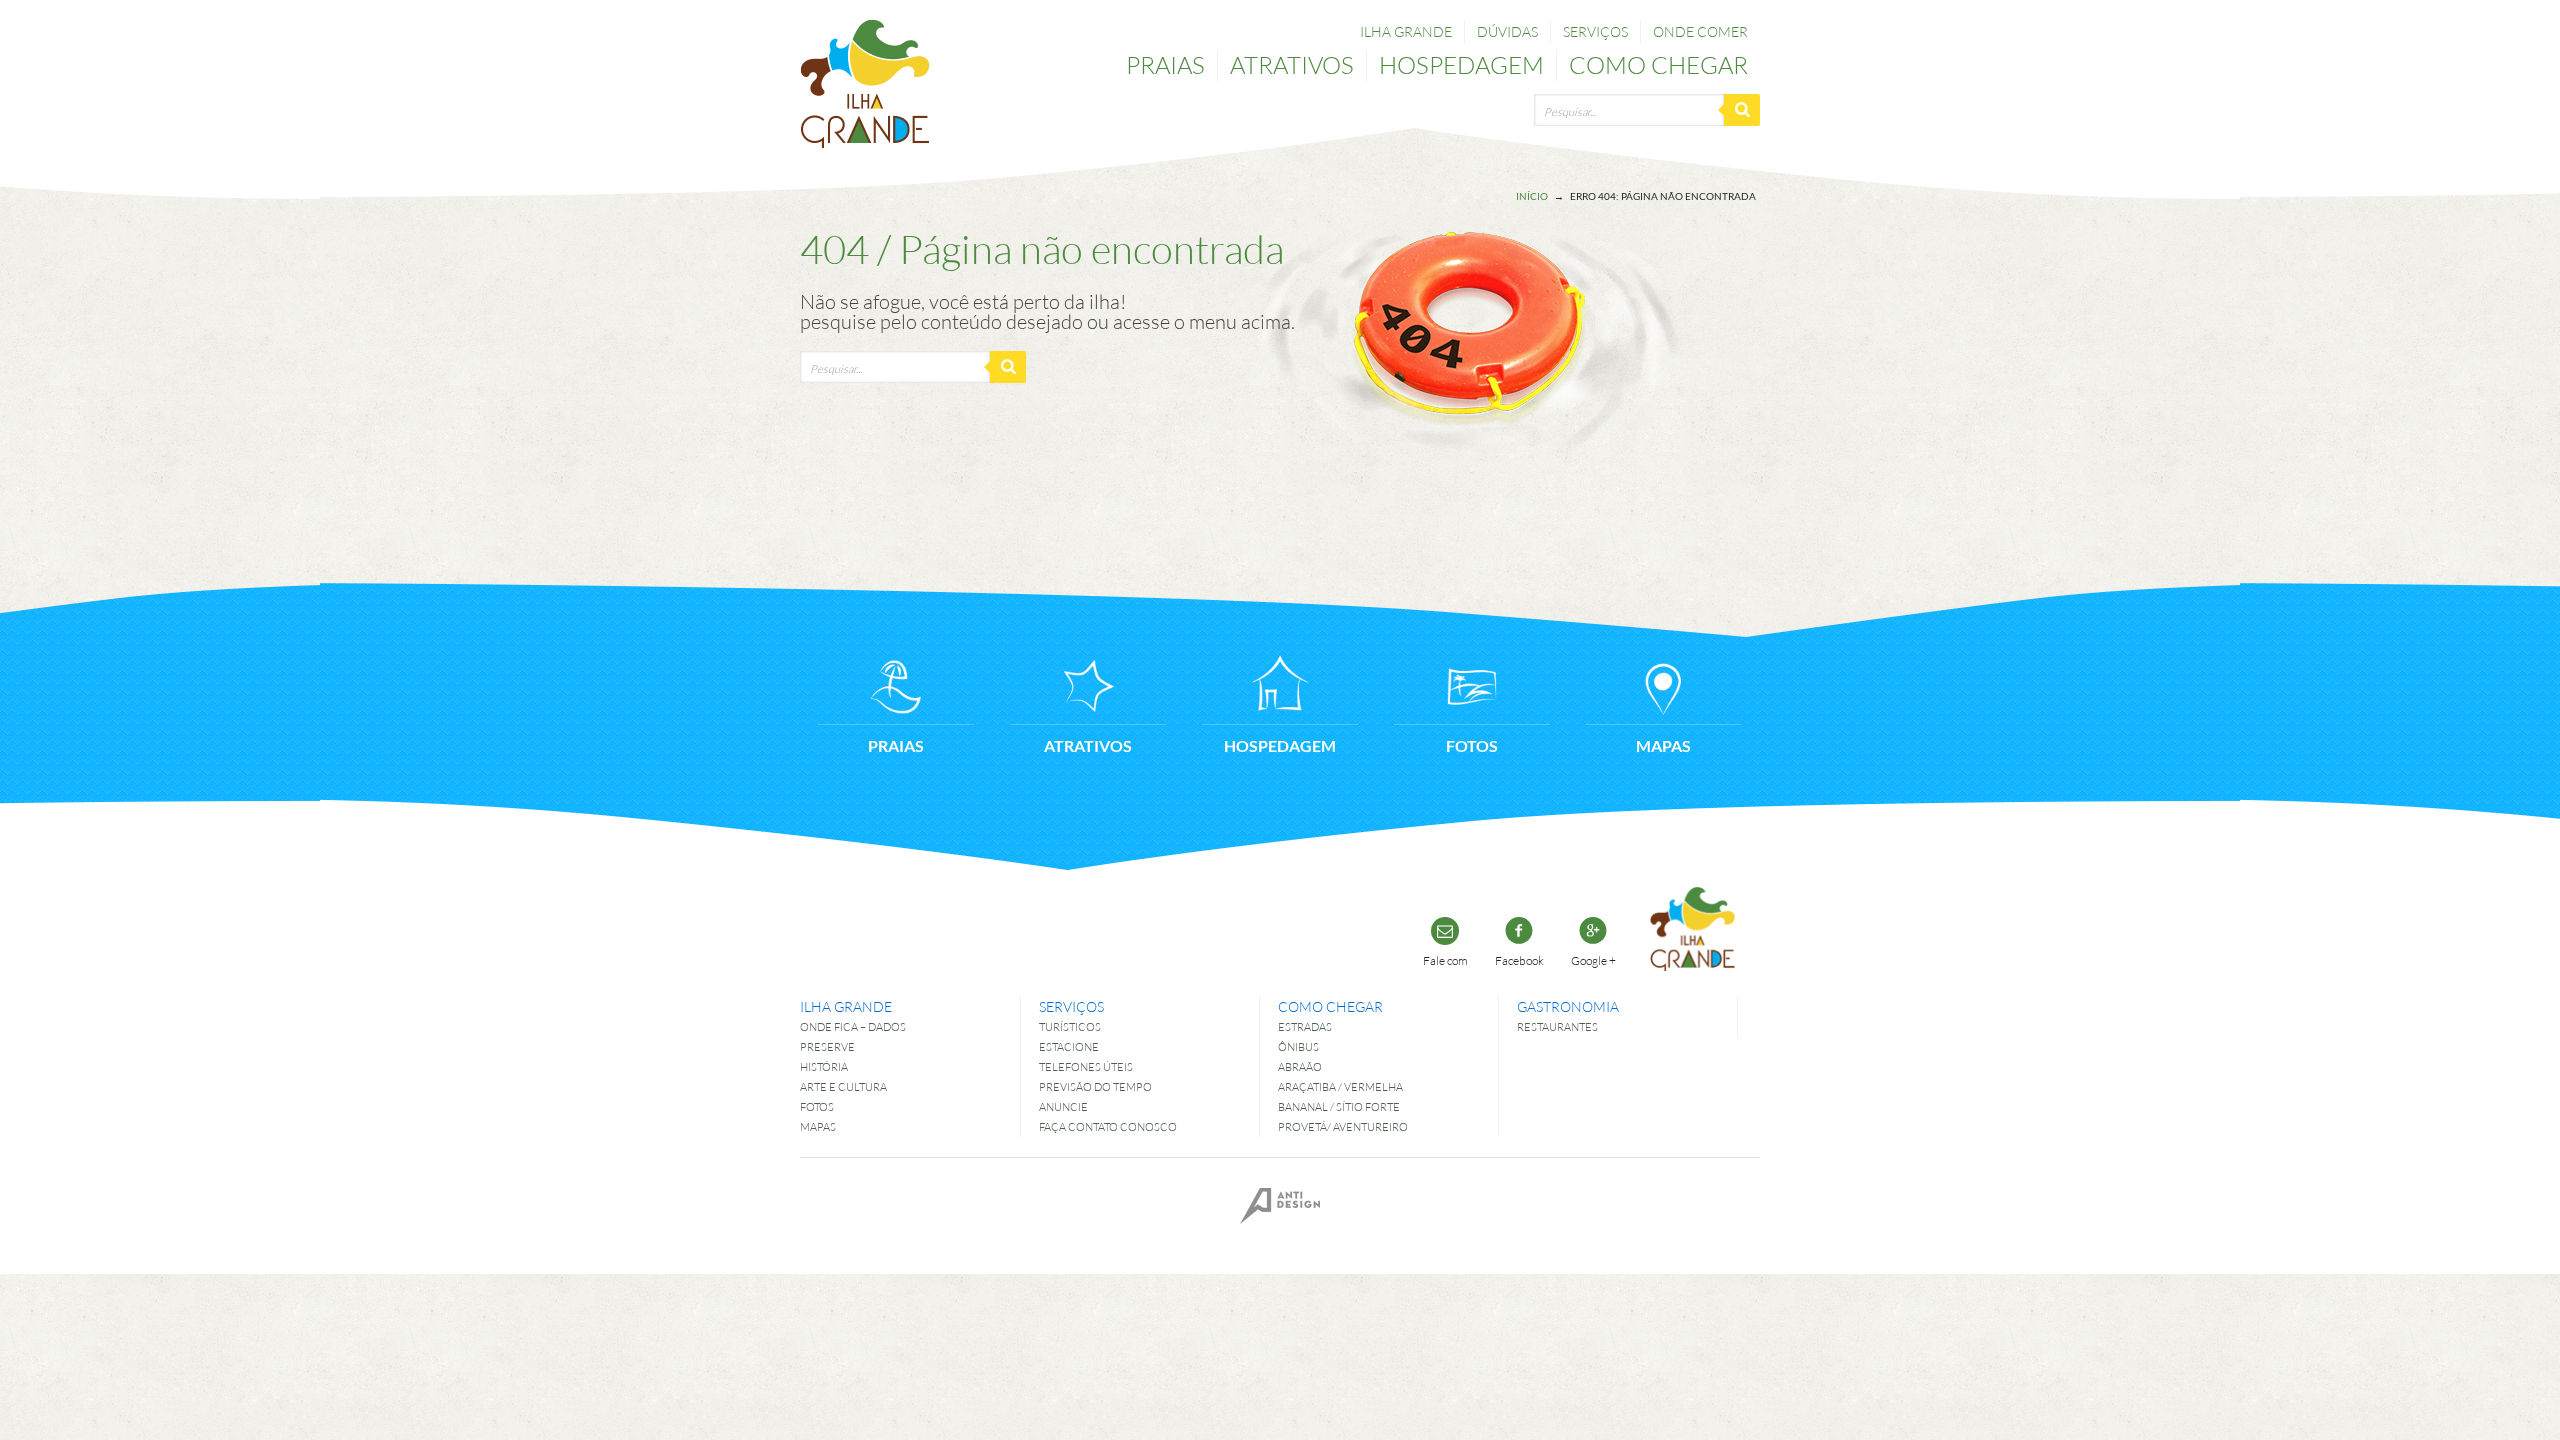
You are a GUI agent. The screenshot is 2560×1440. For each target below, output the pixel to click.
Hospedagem (1461, 64)
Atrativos (1292, 64)
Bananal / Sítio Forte (1339, 1106)
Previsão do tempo (1095, 1086)
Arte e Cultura (843, 1086)
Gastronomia (1568, 1006)
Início (1532, 196)
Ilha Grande (1406, 31)
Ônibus (1298, 1046)
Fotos (817, 1106)
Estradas (1305, 1026)
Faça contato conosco (1108, 1126)
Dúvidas (1507, 31)
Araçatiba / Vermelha (1340, 1086)
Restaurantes (1557, 1026)
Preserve (827, 1046)
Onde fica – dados (853, 1026)
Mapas (818, 1126)
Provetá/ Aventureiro (1343, 1126)
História (824, 1066)
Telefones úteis (1086, 1066)
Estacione (1069, 1046)
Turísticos (1070, 1026)
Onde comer (1700, 31)
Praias (1165, 64)
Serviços (1595, 31)
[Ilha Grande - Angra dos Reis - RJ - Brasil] (865, 84)
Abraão (1300, 1066)
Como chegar (1658, 64)
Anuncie (1063, 1106)
